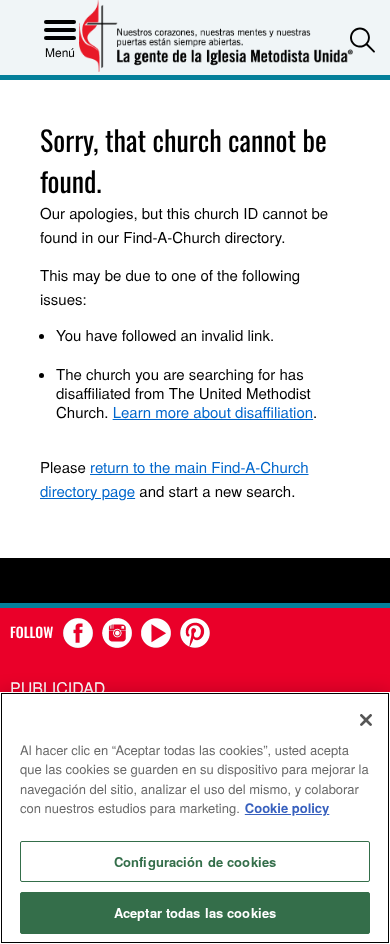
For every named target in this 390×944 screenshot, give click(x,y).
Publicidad (57, 687)
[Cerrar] (366, 720)
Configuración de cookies (195, 861)
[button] (362, 39)
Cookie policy (287, 807)
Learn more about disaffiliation (213, 412)
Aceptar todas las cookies (195, 912)
